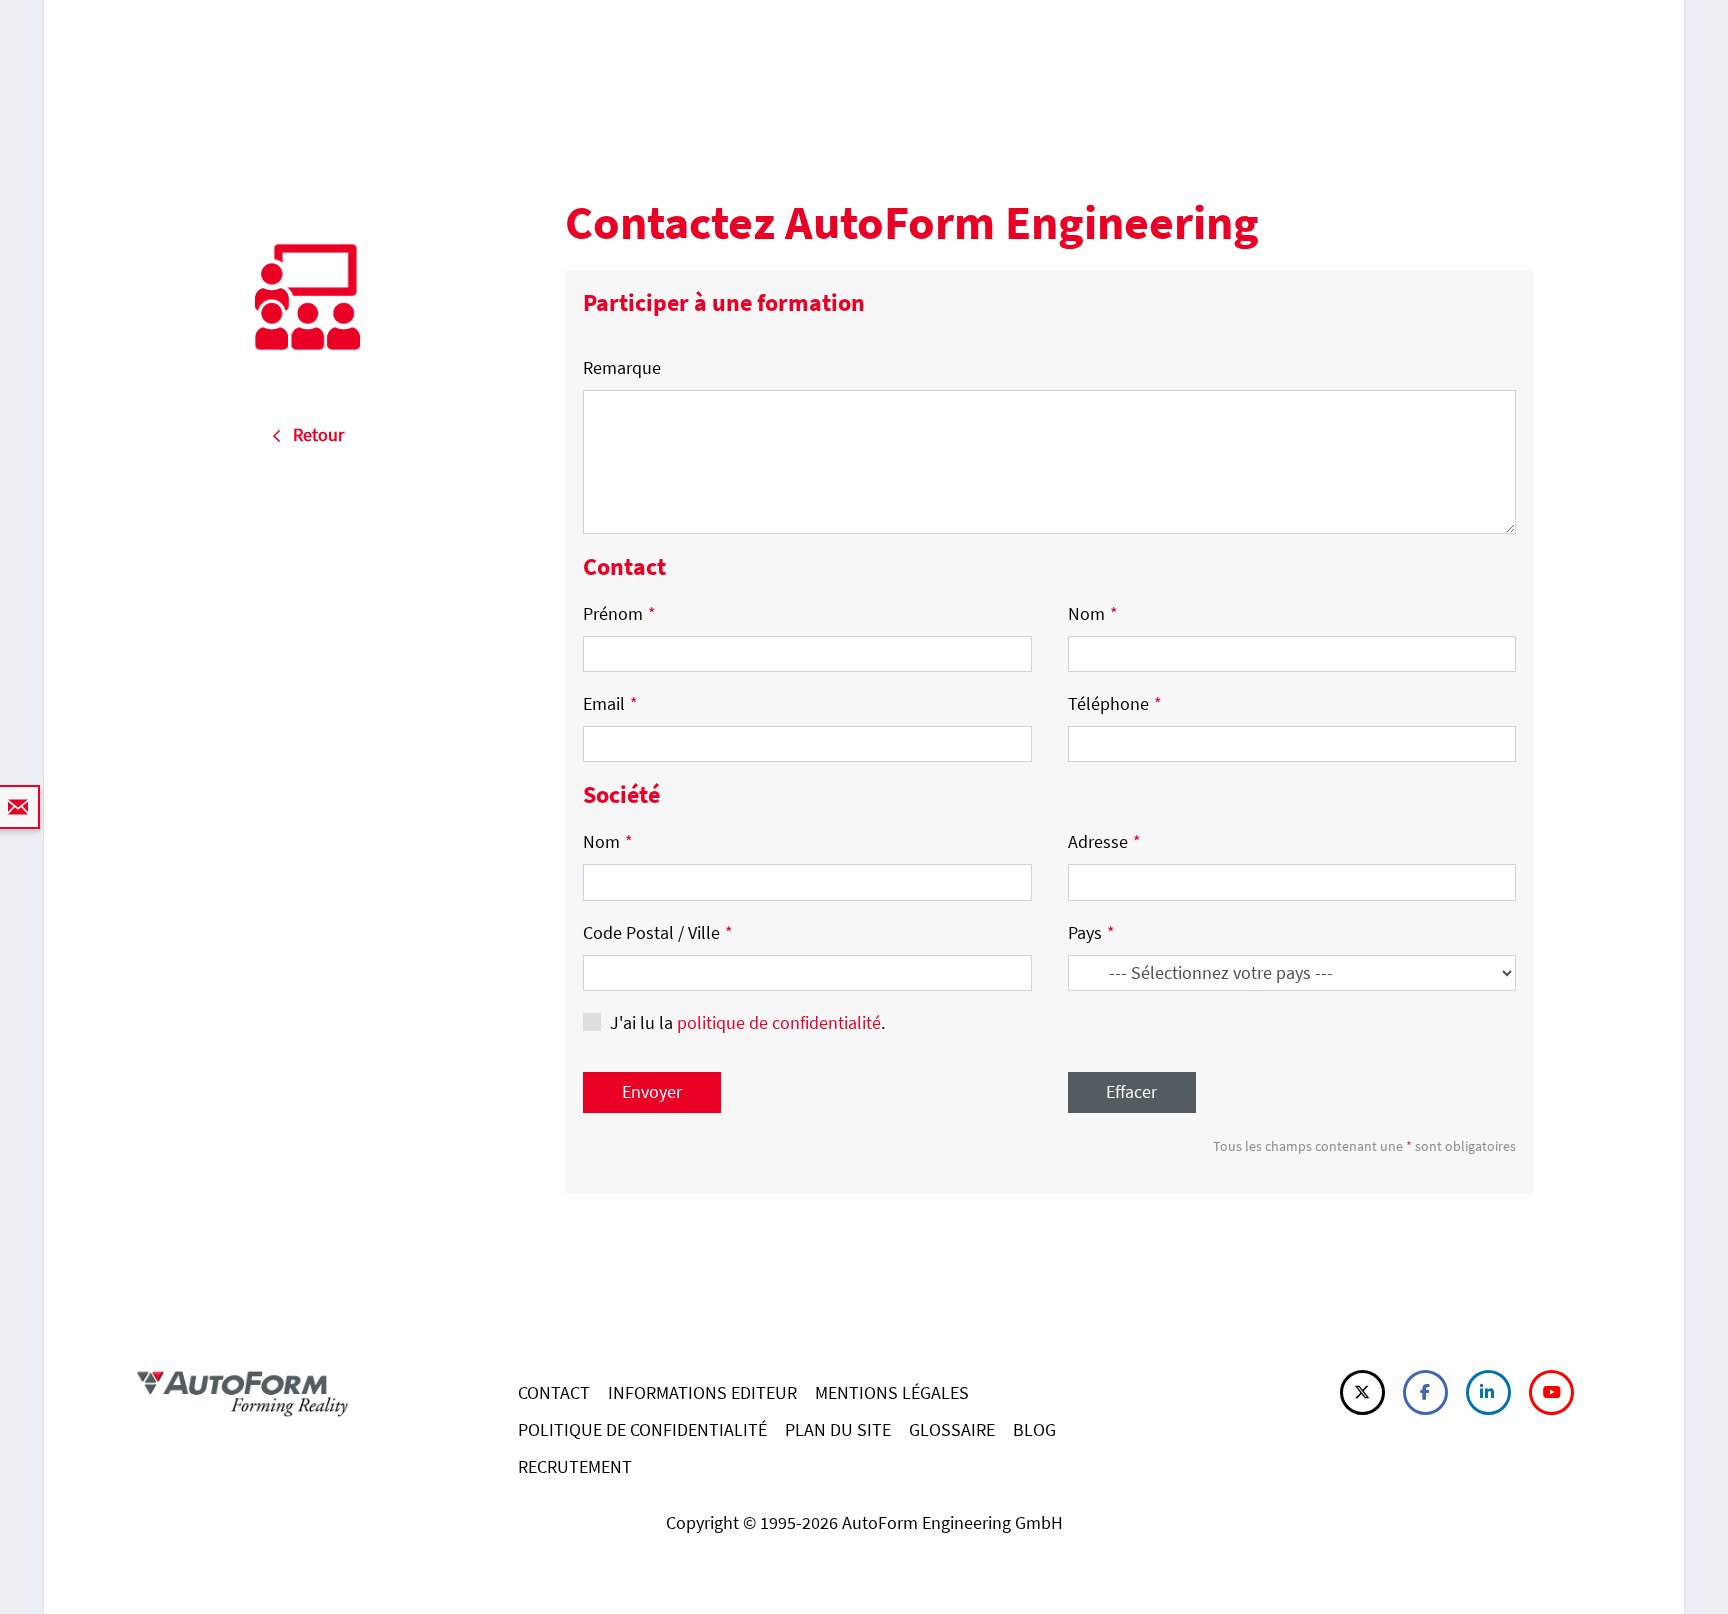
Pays (1091, 932)
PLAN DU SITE (838, 1429)
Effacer (1131, 1091)
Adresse (1104, 841)
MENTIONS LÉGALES (892, 1392)
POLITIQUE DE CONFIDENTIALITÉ (642, 1429)
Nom (1093, 613)
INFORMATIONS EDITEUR (702, 1392)
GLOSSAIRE (952, 1429)
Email (610, 703)
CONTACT (554, 1392)
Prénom (619, 613)
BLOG (1034, 1429)
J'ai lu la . (747, 1022)
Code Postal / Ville (658, 932)
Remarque (622, 367)
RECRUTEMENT (575, 1466)
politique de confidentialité (779, 1022)
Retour (312, 434)
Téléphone (1115, 703)
